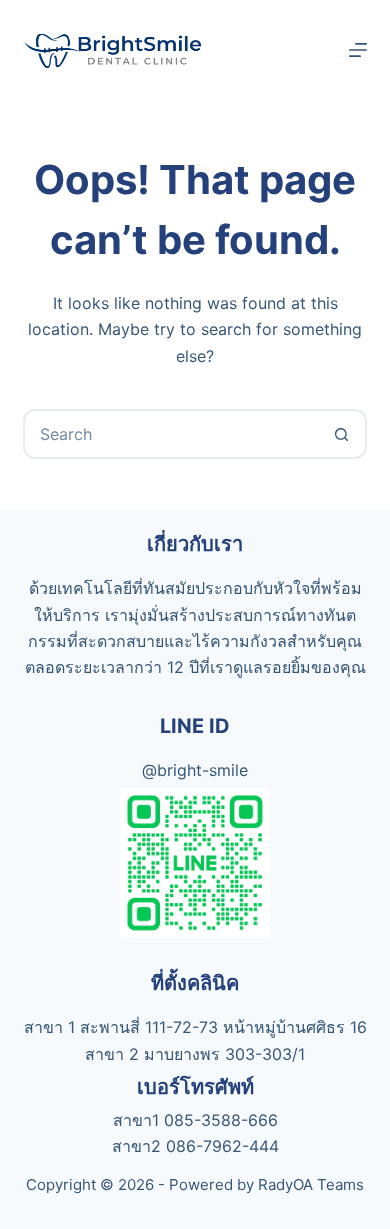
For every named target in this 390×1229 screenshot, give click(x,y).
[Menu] (358, 50)
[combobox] (171, 434)
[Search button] (342, 434)
